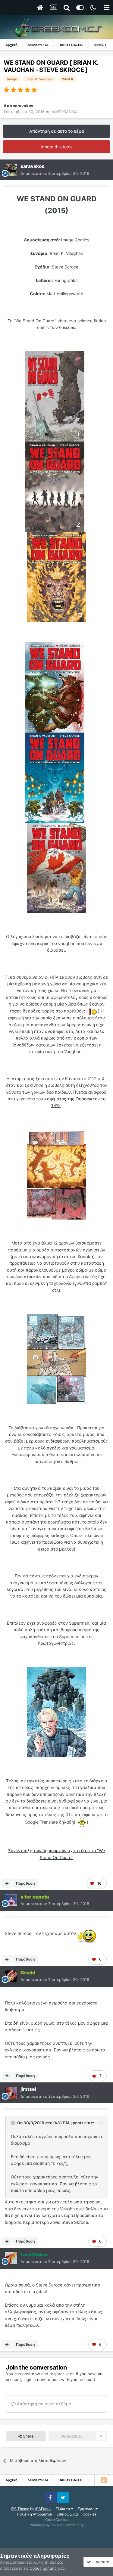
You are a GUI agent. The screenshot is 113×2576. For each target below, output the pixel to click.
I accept (100, 2562)
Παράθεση (25, 1883)
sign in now (34, 2379)
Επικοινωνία (67, 2514)
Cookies (89, 2514)
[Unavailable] (55, 396)
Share (28, 2436)
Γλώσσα (63, 2509)
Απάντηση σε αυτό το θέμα (57, 131)
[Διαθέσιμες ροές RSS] (104, 2480)
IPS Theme (20, 2509)
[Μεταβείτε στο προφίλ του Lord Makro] (11, 2258)
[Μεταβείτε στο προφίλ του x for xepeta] (11, 1900)
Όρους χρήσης (43, 2568)
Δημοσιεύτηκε (55, 173)
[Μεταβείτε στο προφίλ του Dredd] (11, 1976)
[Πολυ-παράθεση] (7, 1883)
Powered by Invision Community (57, 2525)
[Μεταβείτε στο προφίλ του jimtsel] (11, 2093)
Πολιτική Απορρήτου (35, 2514)
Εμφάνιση (87, 2509)
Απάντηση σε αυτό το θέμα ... (46, 2404)
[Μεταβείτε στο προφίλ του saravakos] (11, 170)
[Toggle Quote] (14, 2123)
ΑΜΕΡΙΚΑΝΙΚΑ (65, 112)
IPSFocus (43, 2509)
